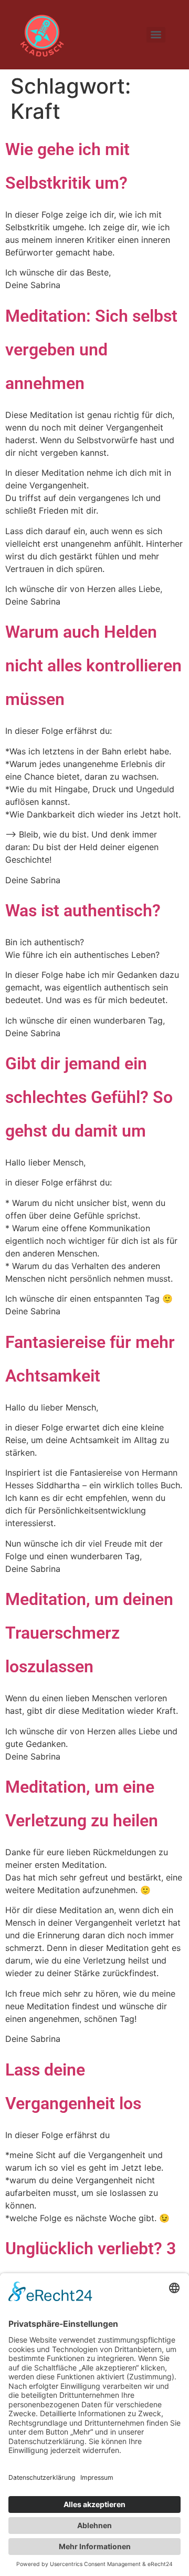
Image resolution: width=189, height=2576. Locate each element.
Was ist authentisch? (83, 911)
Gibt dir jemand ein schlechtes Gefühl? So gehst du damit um (89, 1097)
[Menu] (156, 35)
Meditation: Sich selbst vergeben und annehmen (91, 350)
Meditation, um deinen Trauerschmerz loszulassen (89, 1633)
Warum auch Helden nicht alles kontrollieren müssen (93, 666)
